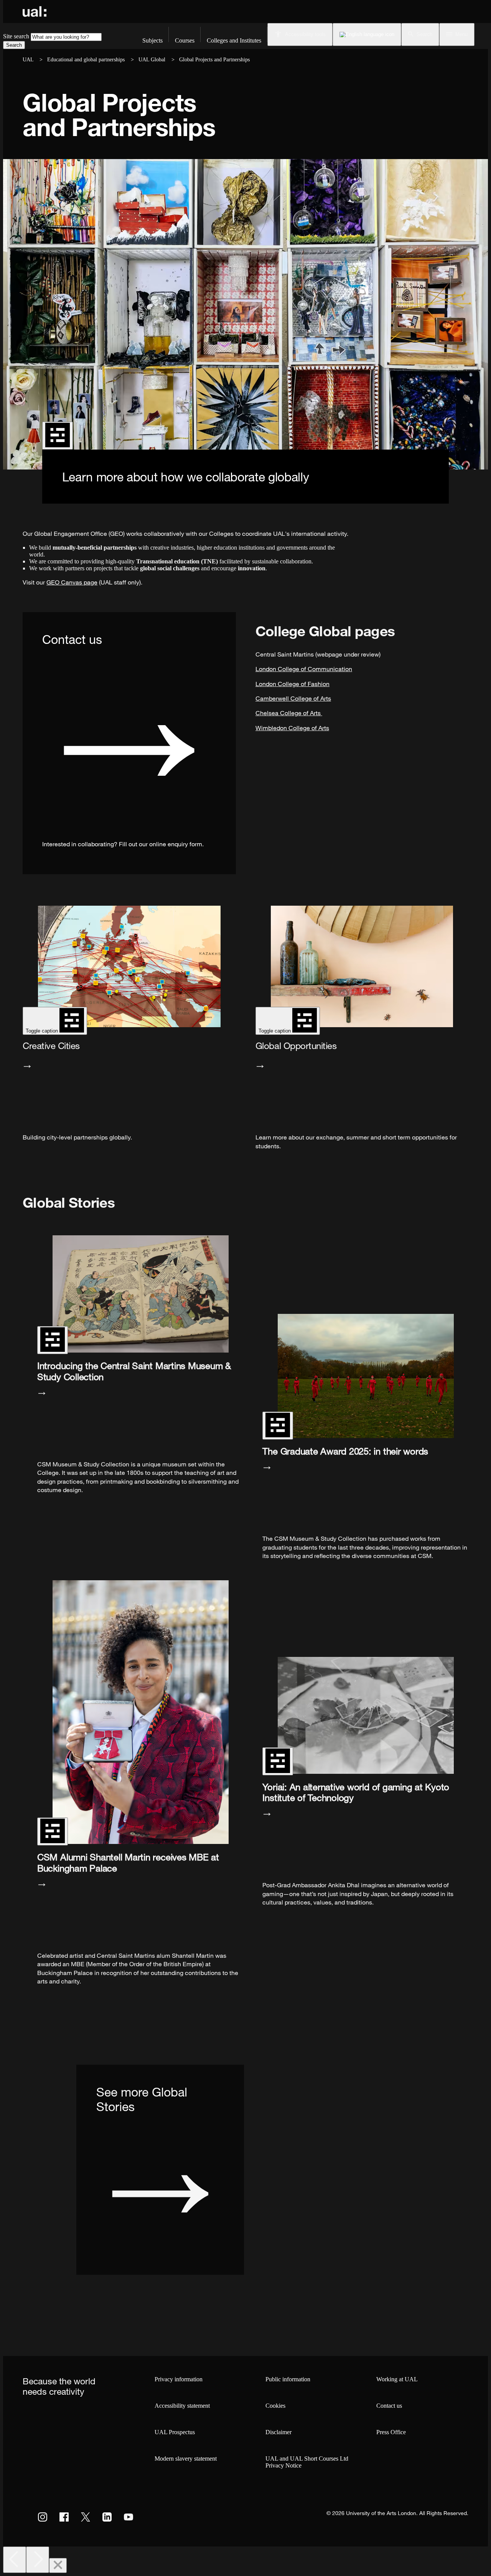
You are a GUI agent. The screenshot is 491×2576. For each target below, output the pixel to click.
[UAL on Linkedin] (107, 2517)
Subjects (152, 40)
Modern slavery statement (186, 2459)
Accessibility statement (182, 2406)
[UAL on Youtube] (129, 2517)
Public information (288, 2379)
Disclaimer (278, 2432)
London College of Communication (304, 669)
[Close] (58, 2565)
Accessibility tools (305, 34)
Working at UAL (397, 2379)
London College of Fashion (292, 684)
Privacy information (179, 2379)
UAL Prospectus (175, 2432)
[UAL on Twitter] (86, 2517)
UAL (28, 60)
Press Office (391, 2432)
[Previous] (15, 2560)
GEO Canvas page (72, 582)
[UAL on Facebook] (64, 2517)
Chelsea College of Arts (289, 713)
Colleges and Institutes (234, 40)
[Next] (38, 2560)
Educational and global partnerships (86, 60)
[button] (420, 34)
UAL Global (152, 60)
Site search (16, 36)
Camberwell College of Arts (293, 698)
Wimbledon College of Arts (292, 728)
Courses (185, 40)
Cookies (275, 2406)
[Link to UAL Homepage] (35, 11)
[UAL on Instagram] (43, 2517)
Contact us (389, 2406)
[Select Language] (367, 34)
